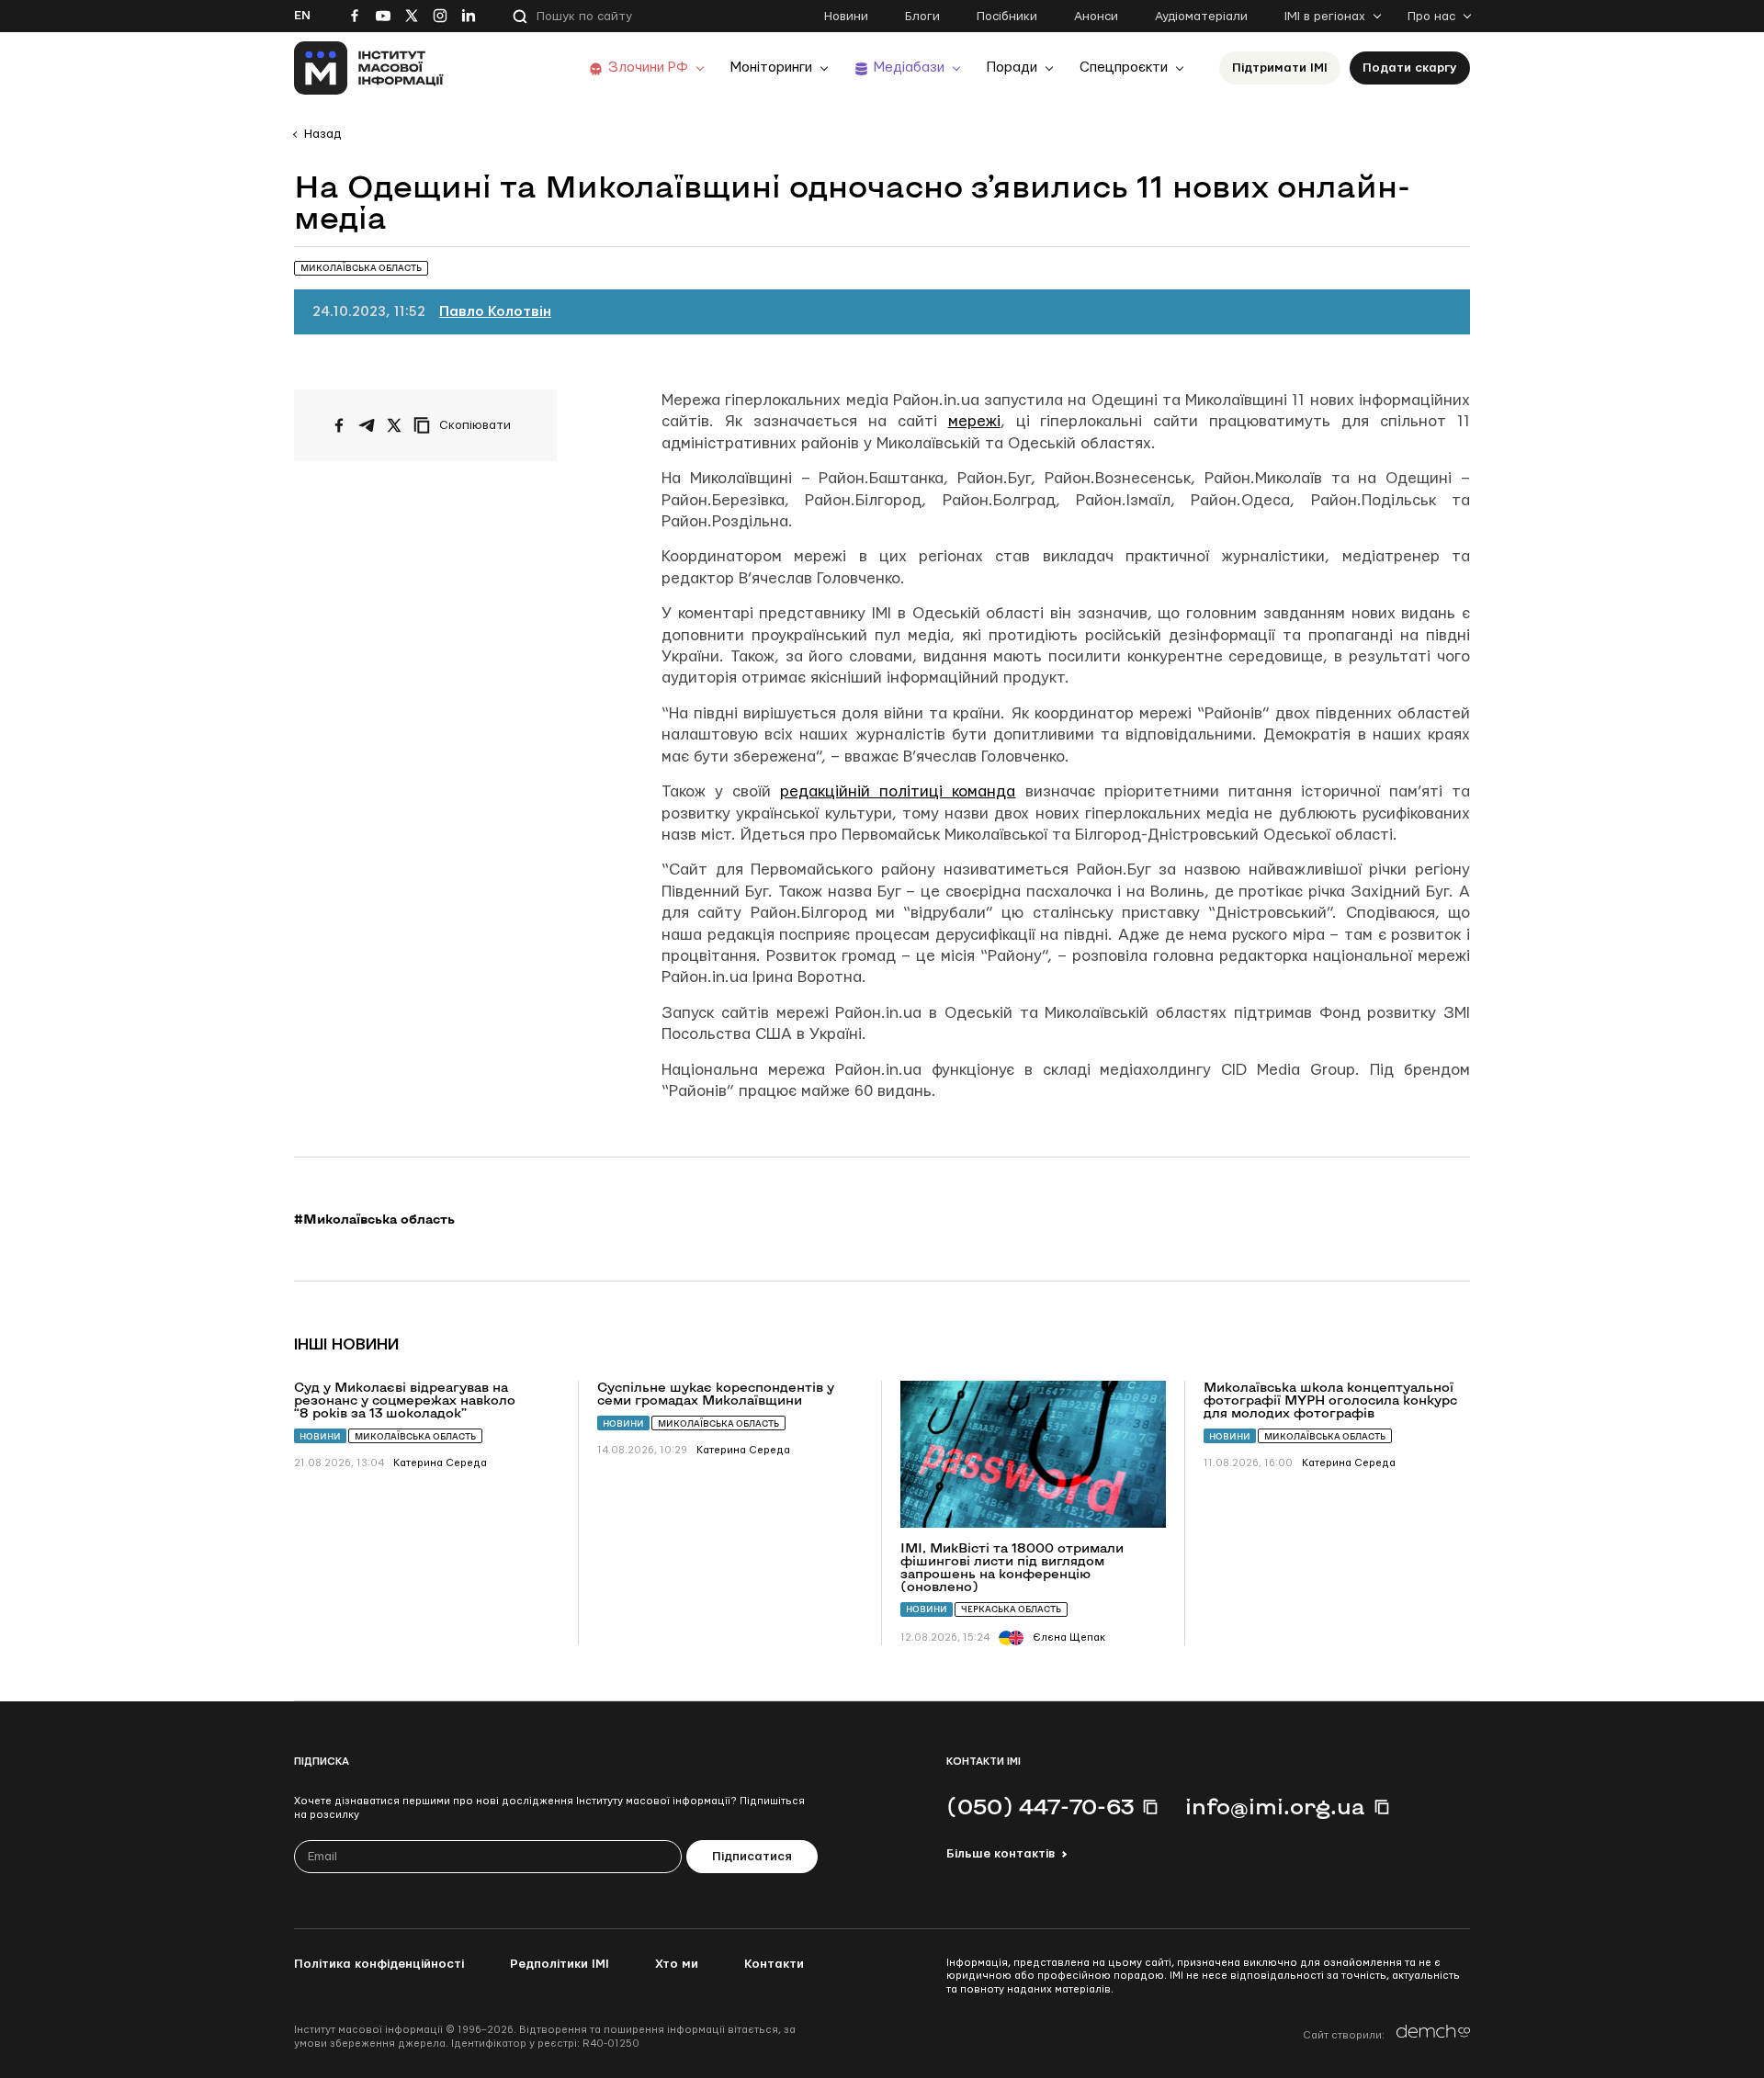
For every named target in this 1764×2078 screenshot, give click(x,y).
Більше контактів (1001, 1854)
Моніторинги (771, 68)
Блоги (922, 17)
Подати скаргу (1410, 68)
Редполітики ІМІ (560, 1964)
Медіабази (909, 68)
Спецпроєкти (1124, 68)
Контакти (774, 1964)
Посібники (1007, 17)
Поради (1012, 68)
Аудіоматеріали (1201, 17)
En (302, 16)
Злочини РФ (648, 68)
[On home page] (369, 68)
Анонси (1096, 17)
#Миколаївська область (374, 1219)
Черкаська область (1011, 1609)
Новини (846, 17)
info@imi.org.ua (1275, 1806)
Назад (322, 134)
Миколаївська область (415, 1436)
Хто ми (677, 1964)
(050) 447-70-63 (1040, 1806)
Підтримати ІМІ (1280, 68)
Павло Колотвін (495, 312)
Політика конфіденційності (379, 1964)
